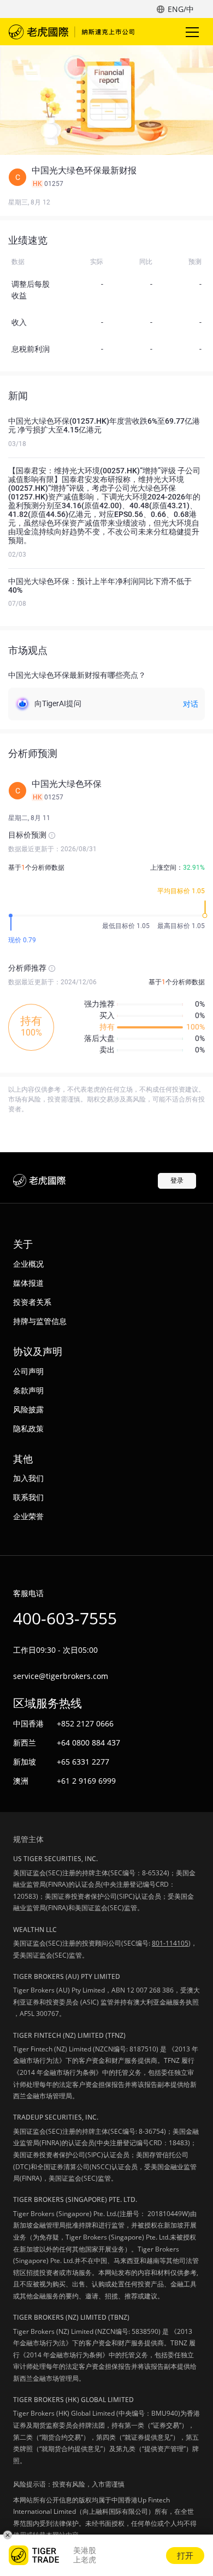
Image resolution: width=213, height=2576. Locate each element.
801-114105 (170, 1943)
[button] (106, 177)
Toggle (193, 32)
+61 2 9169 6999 (86, 1781)
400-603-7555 (65, 1618)
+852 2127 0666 (85, 1723)
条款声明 (28, 1390)
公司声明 (28, 1371)
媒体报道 (28, 1283)
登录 (177, 1180)
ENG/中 (181, 9)
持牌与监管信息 (40, 1321)
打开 (185, 2555)
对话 (191, 704)
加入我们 (28, 1478)
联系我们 (28, 1497)
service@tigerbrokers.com (61, 1676)
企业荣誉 (28, 1516)
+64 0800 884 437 (88, 1743)
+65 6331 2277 (83, 1762)
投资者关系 (32, 1302)
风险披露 (28, 1409)
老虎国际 (72, 32)
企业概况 (28, 1264)
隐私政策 (28, 1428)
